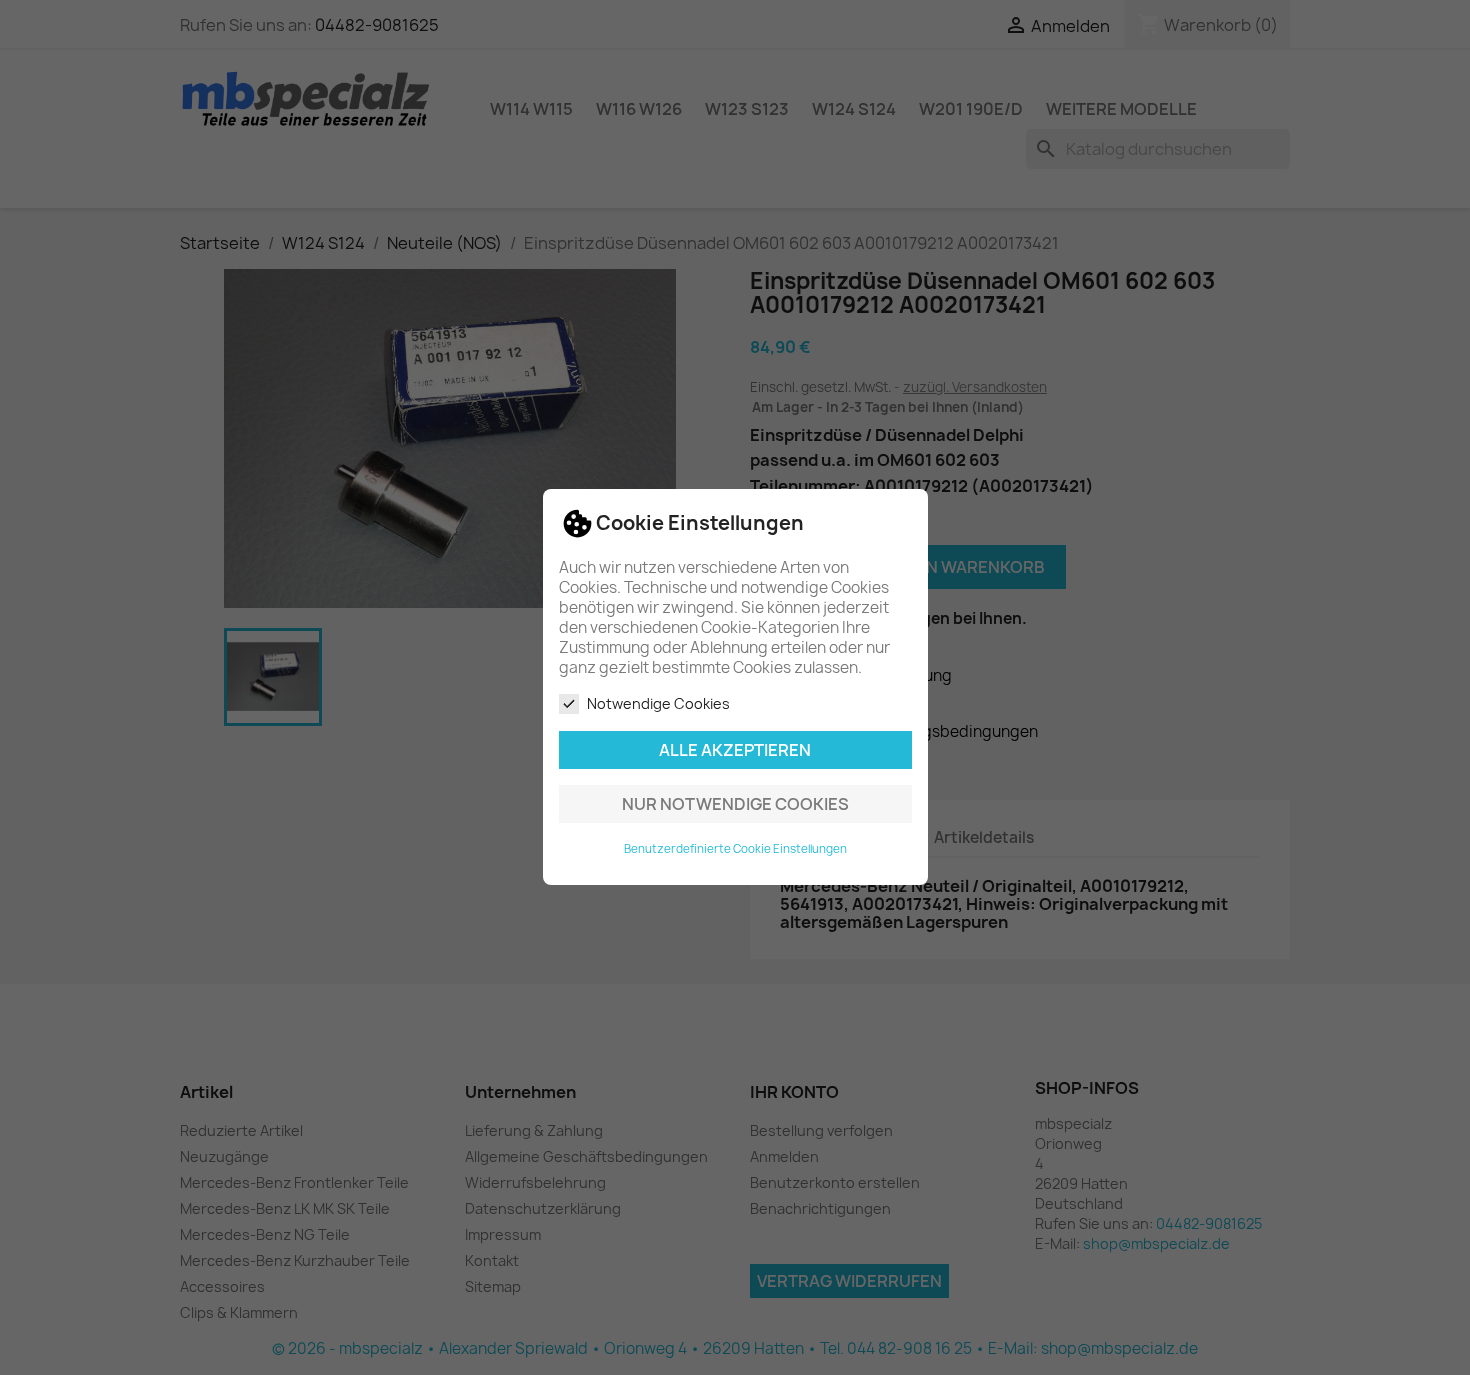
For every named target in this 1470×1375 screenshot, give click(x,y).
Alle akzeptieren (735, 751)
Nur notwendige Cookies (735, 805)
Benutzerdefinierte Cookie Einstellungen (735, 850)
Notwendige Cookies (658, 703)
